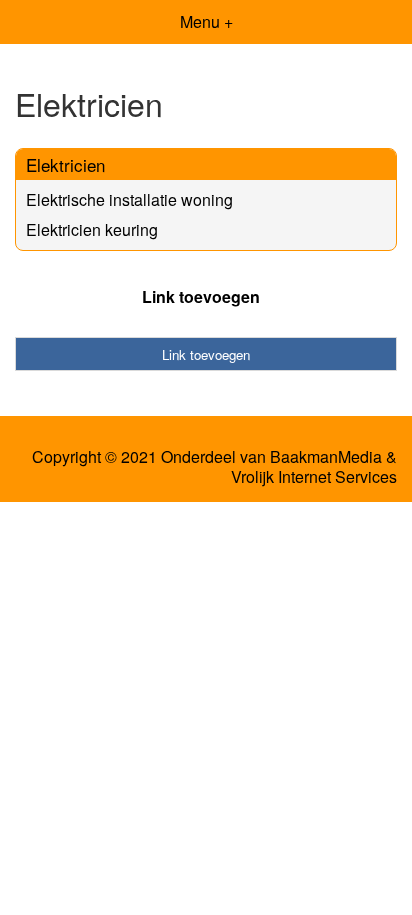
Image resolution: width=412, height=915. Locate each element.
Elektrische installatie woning (129, 199)
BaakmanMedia (326, 457)
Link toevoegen (201, 296)
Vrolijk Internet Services (314, 477)
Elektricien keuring (92, 229)
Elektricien (65, 164)
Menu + (206, 21)
